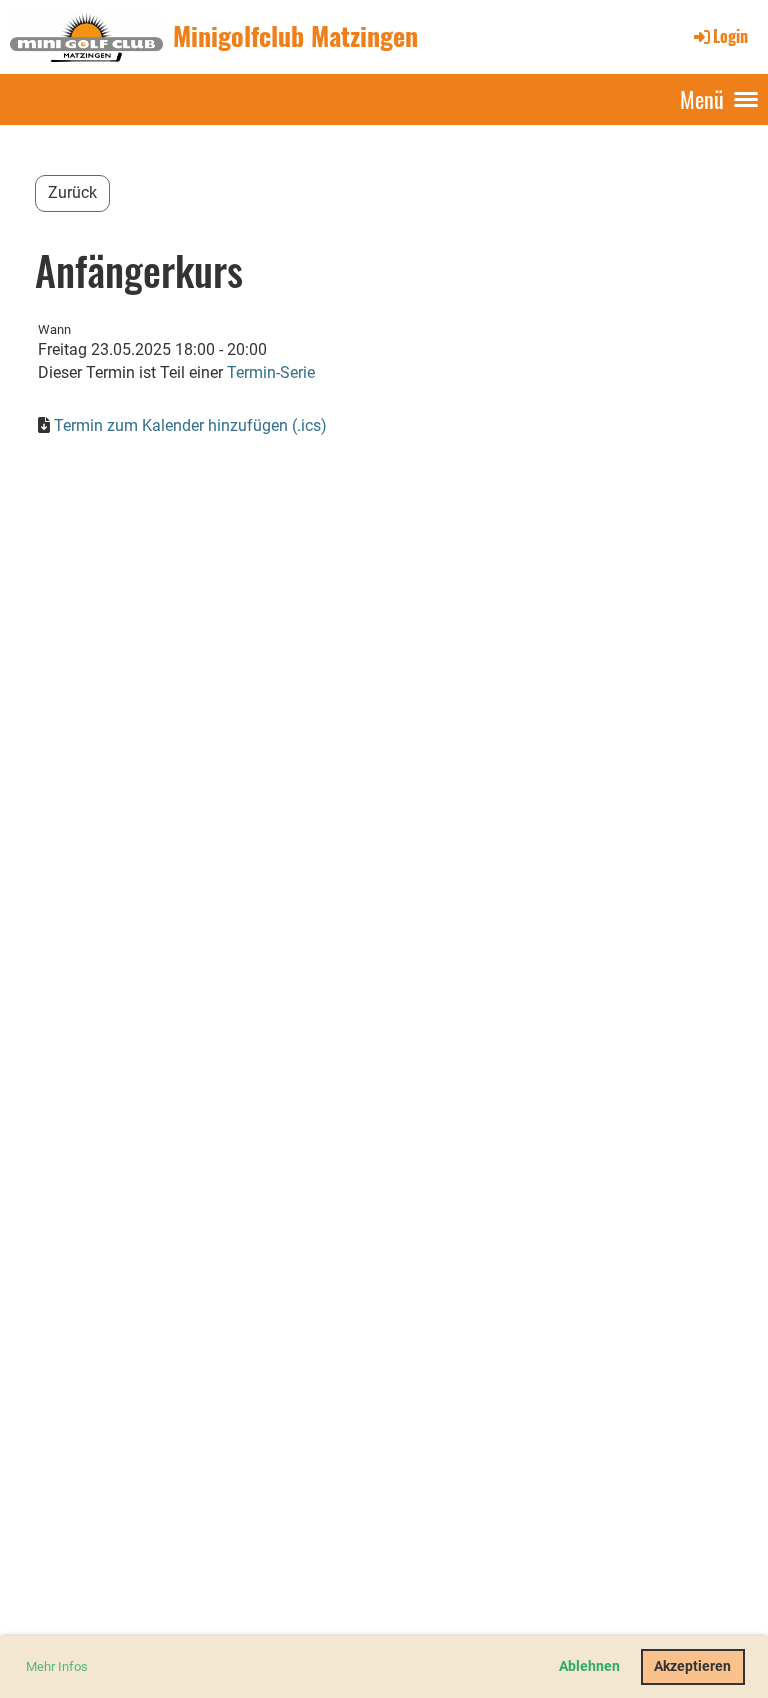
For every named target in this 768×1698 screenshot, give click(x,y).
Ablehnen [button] (589, 1666)
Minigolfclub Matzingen (295, 36)
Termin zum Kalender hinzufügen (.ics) (190, 425)
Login (730, 36)
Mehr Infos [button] (57, 1666)
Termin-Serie (271, 372)
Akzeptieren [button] (692, 1666)
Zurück (72, 192)
